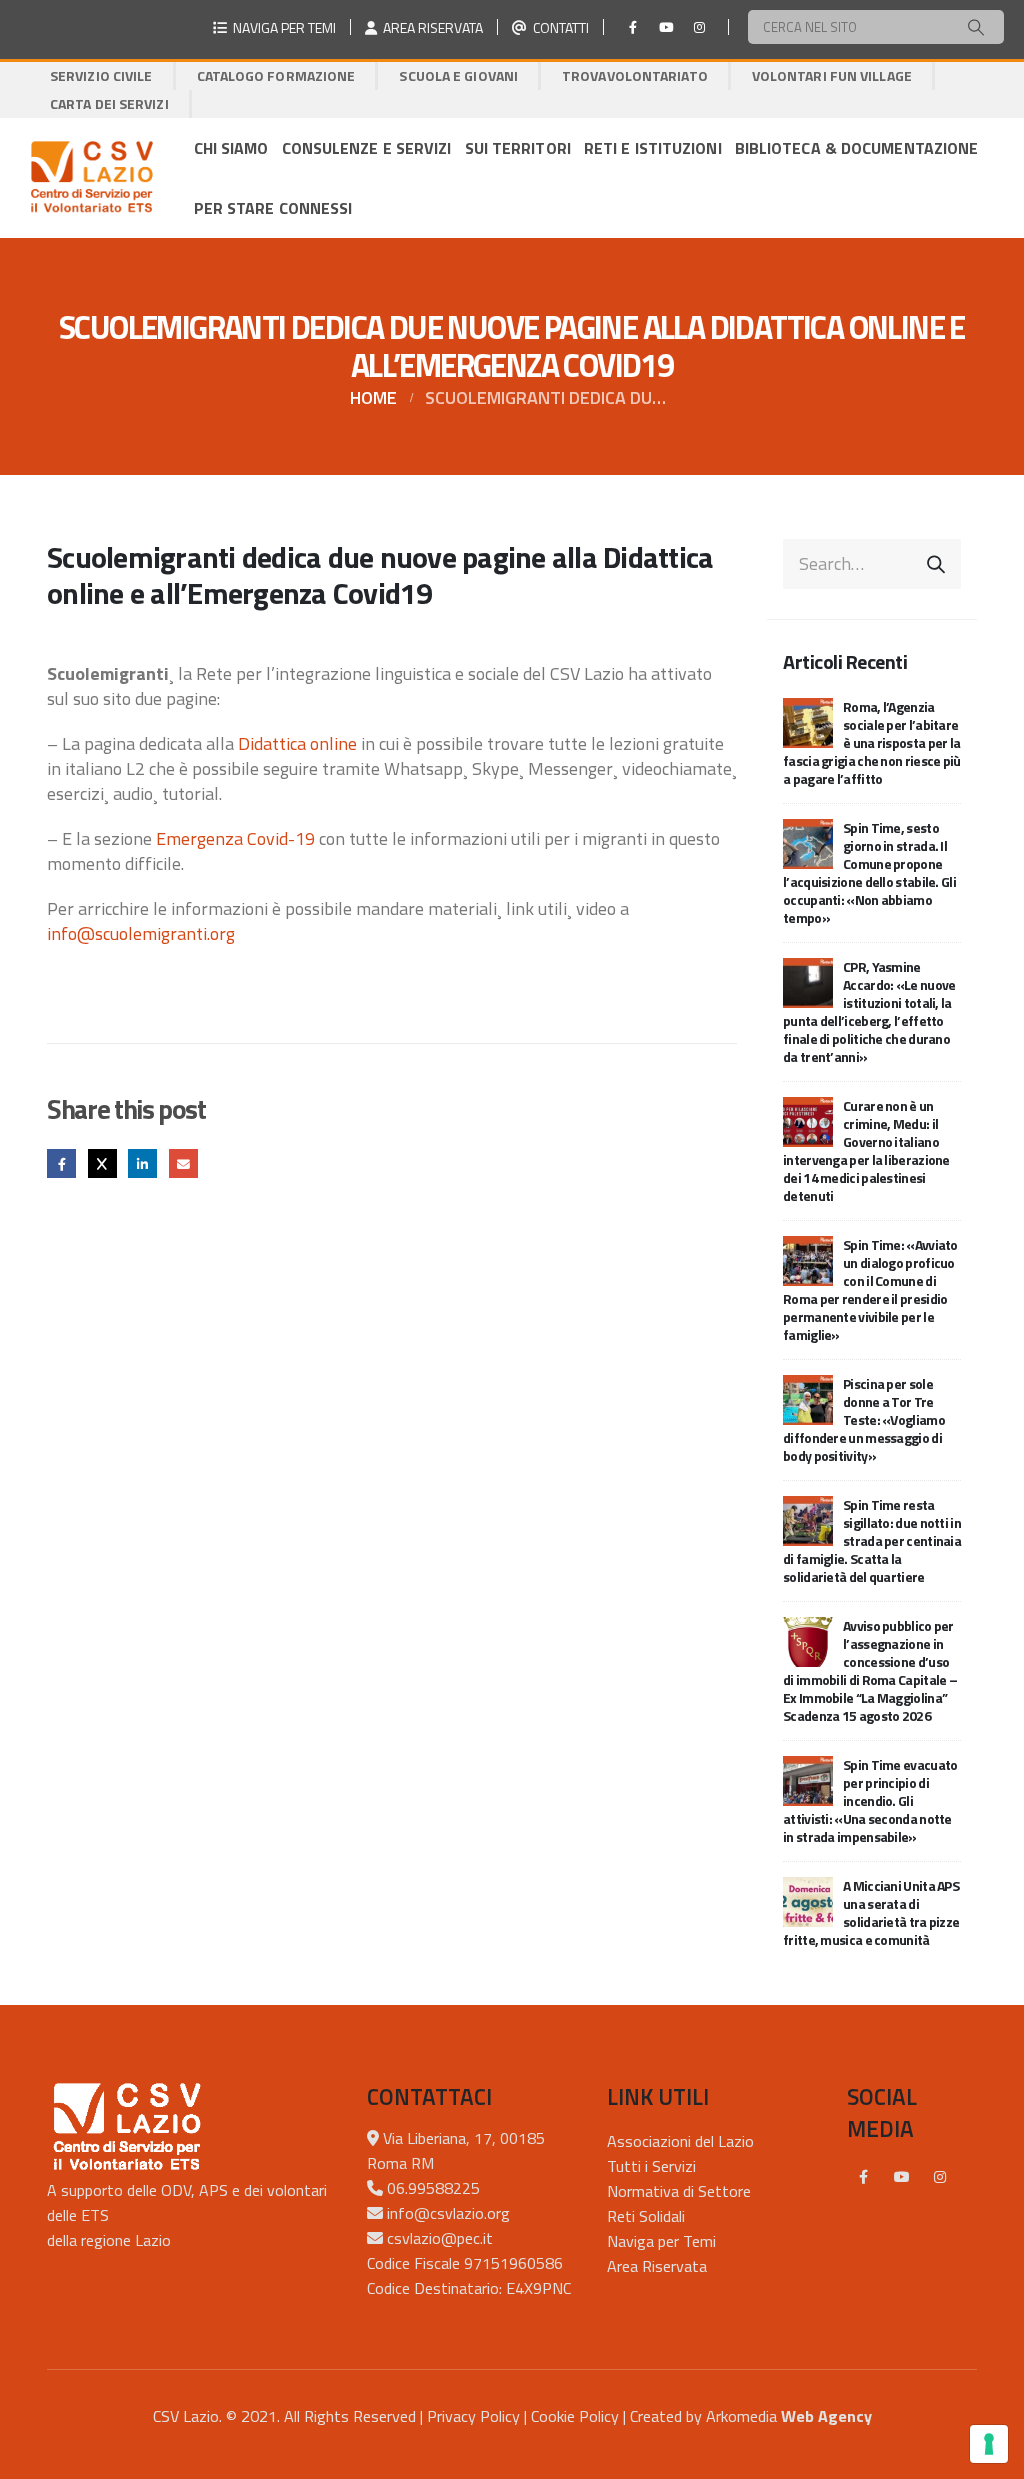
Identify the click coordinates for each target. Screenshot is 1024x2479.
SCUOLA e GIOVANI (458, 75)
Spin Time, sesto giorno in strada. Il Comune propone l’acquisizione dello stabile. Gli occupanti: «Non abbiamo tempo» (869, 872)
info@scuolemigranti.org (141, 933)
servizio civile (101, 75)
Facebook (61, 1163)
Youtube (902, 2177)
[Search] (976, 27)
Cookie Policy (575, 2416)
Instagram (940, 2177)
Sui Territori (518, 148)
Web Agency (826, 2416)
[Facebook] (633, 27)
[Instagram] (699, 27)
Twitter (102, 1163)
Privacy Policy (473, 2416)
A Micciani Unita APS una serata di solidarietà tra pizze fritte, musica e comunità (871, 1912)
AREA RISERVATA (430, 27)
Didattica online (297, 743)
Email (183, 1163)
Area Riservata (657, 2266)
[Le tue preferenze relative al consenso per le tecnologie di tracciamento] (989, 2444)
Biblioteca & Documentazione (857, 148)
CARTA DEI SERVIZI (109, 103)
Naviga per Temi (661, 2241)
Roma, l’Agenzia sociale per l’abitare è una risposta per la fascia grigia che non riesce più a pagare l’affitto (872, 742)
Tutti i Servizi (651, 2166)
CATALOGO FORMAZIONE (276, 75)
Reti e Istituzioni (653, 148)
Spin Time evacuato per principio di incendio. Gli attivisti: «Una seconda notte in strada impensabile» (870, 1800)
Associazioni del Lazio (680, 2141)
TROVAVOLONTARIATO (635, 75)
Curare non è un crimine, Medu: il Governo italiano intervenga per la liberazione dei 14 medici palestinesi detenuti (866, 1150)
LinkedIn (142, 1163)
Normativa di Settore (679, 2191)
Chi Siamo (231, 148)
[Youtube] (666, 27)
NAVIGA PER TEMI (281, 27)
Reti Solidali (646, 2216)
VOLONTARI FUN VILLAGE (832, 75)
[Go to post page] (808, 720)
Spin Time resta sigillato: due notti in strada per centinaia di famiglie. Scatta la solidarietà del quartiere (872, 1540)
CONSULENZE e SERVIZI (367, 148)
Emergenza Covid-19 (235, 838)
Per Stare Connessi (273, 208)
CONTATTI (558, 27)
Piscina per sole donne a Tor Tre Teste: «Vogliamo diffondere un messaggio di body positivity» (864, 1419)
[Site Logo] (91, 178)
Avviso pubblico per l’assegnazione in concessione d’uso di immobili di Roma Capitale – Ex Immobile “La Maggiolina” (870, 1670)
